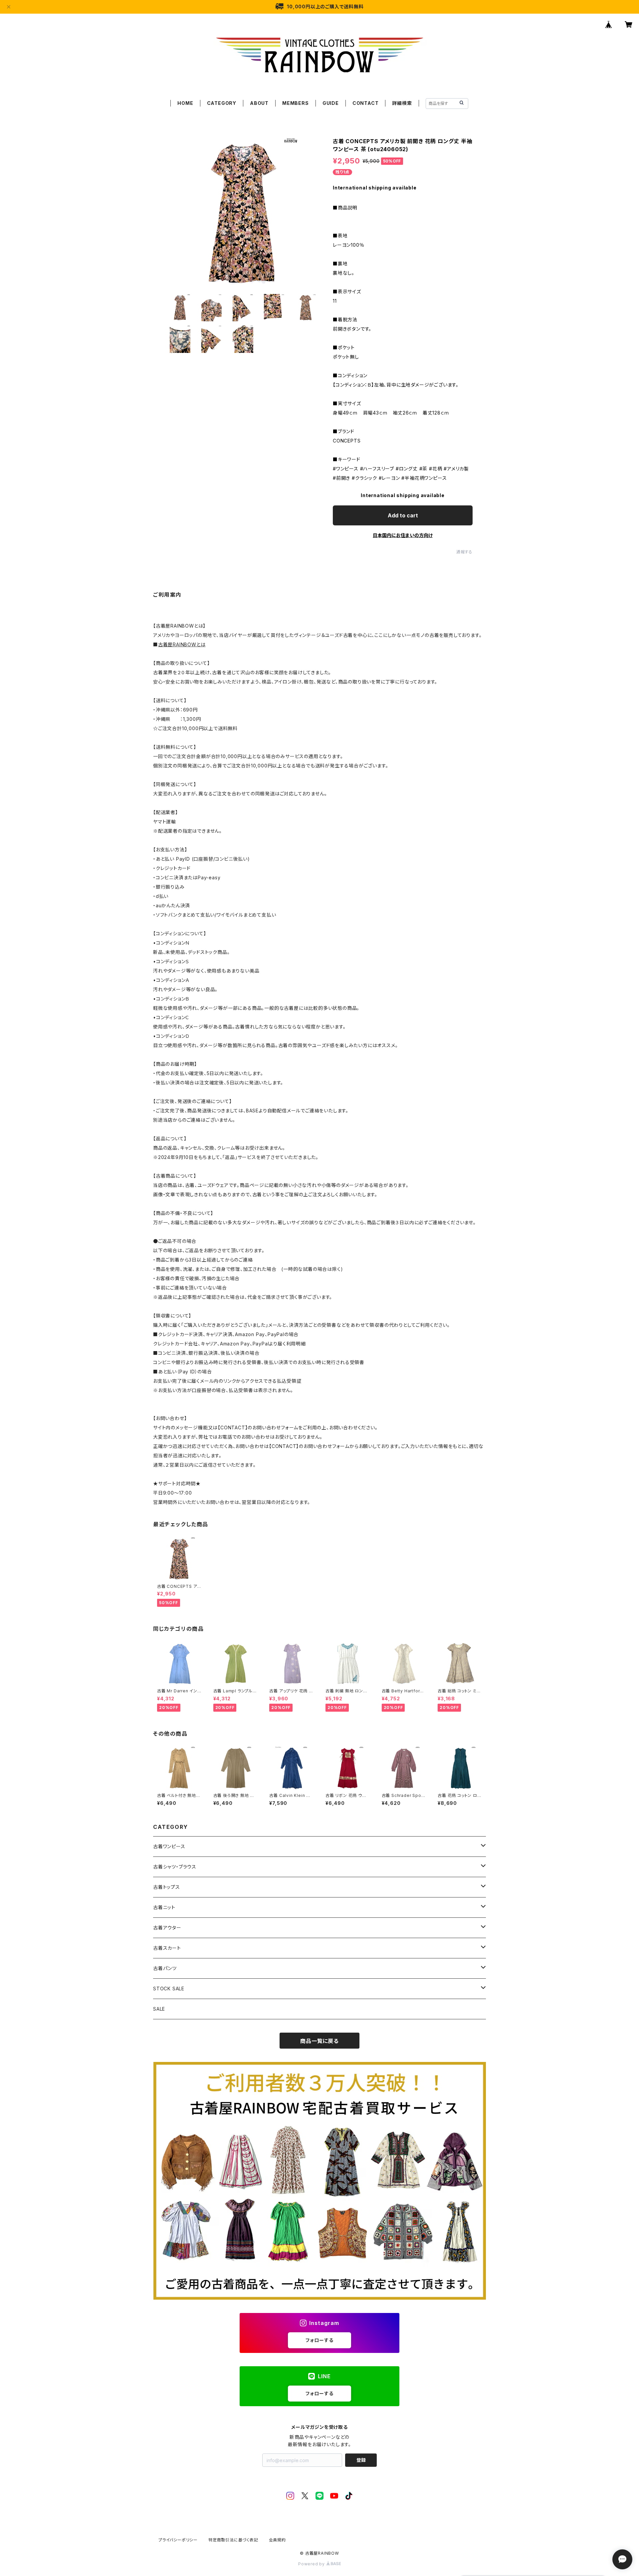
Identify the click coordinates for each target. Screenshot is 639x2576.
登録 (361, 2460)
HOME (185, 103)
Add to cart (403, 515)
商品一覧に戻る (319, 2041)
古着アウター (167, 1928)
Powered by (312, 2564)
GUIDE (331, 103)
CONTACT (366, 103)
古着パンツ (165, 1968)
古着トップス (167, 1887)
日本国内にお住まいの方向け (403, 535)
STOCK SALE (169, 1989)
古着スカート (167, 1948)
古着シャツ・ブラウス (175, 1867)
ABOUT (259, 103)
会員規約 (277, 2540)
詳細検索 (402, 103)
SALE (159, 2009)
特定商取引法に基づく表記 (233, 2540)
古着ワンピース (169, 1846)
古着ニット (164, 1907)
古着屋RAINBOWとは (182, 644)
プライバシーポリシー (178, 2540)
